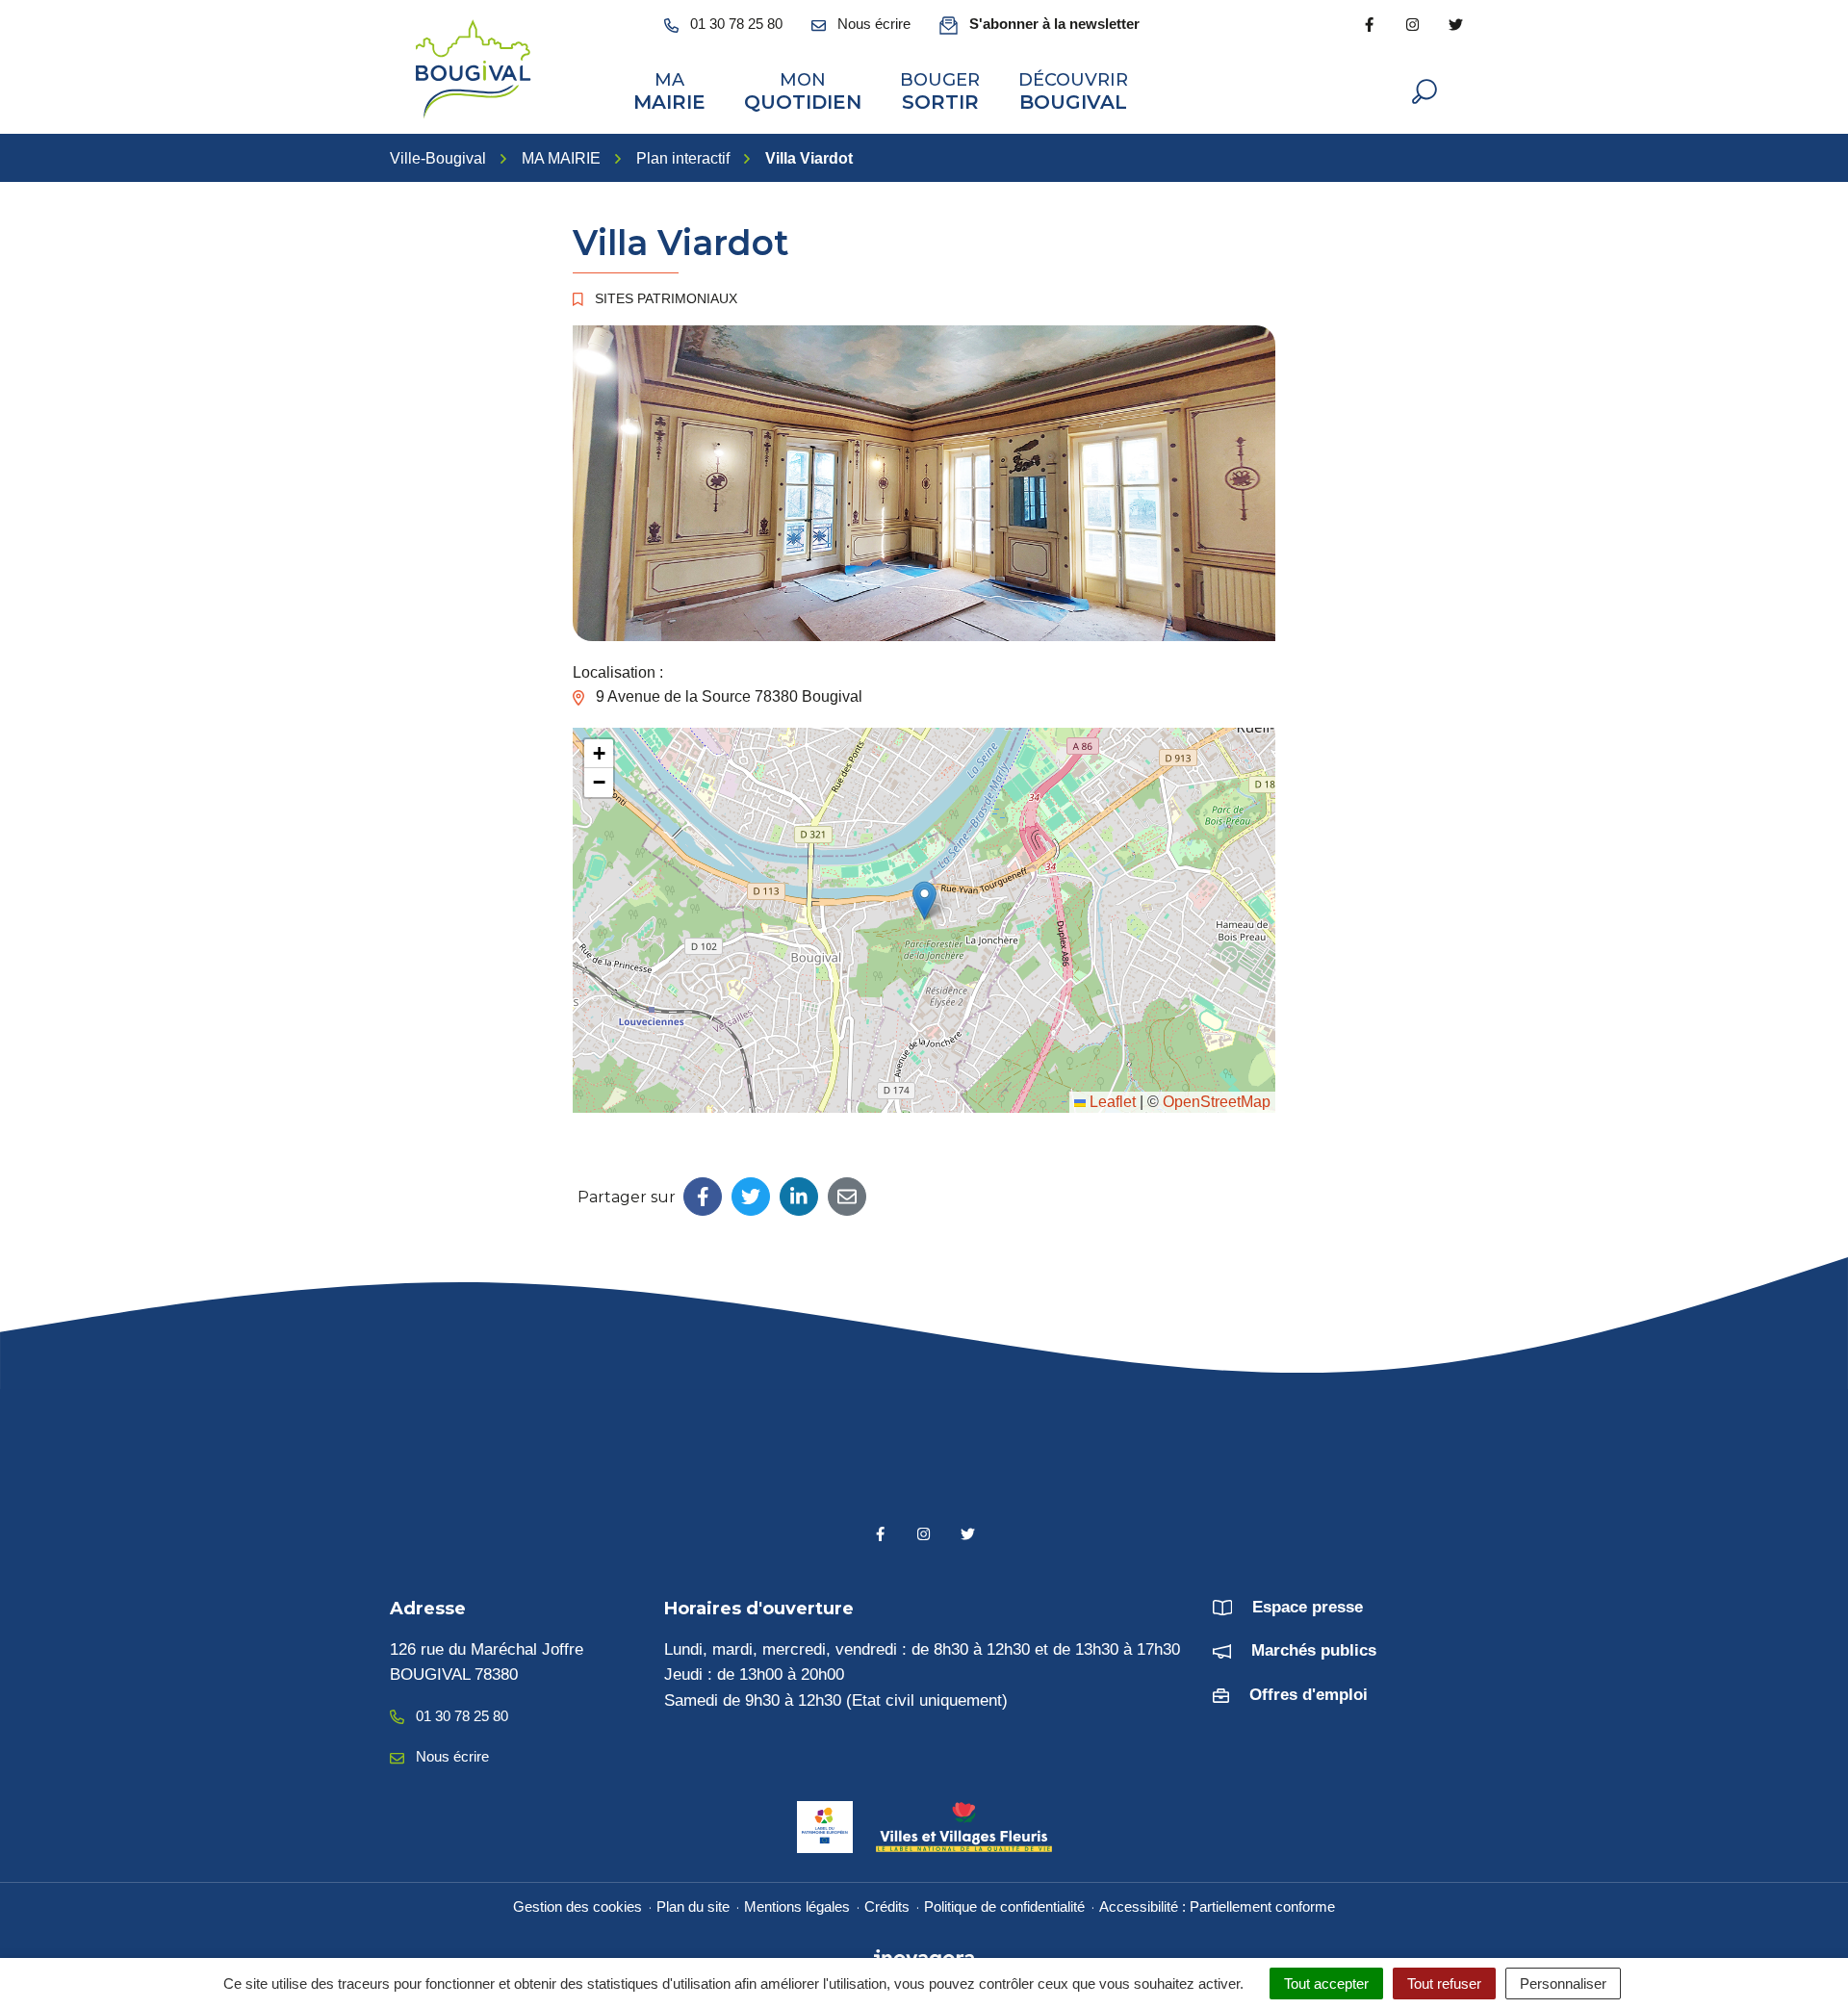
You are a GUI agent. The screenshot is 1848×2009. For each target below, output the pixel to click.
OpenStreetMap (1217, 1102)
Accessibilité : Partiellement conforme (1217, 1906)
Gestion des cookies (577, 1906)
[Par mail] (847, 1197)
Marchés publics (1314, 1650)
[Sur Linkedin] (799, 1197)
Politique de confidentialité (1004, 1906)
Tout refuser (1444, 1983)
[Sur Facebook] (703, 1197)
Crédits (887, 1906)
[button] (924, 901)
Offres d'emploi (1309, 1695)
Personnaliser (1563, 1983)
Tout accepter (1326, 1983)
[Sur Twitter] (751, 1197)
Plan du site (693, 1906)
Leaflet (1111, 1102)
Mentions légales (797, 1906)
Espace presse (1308, 1607)
